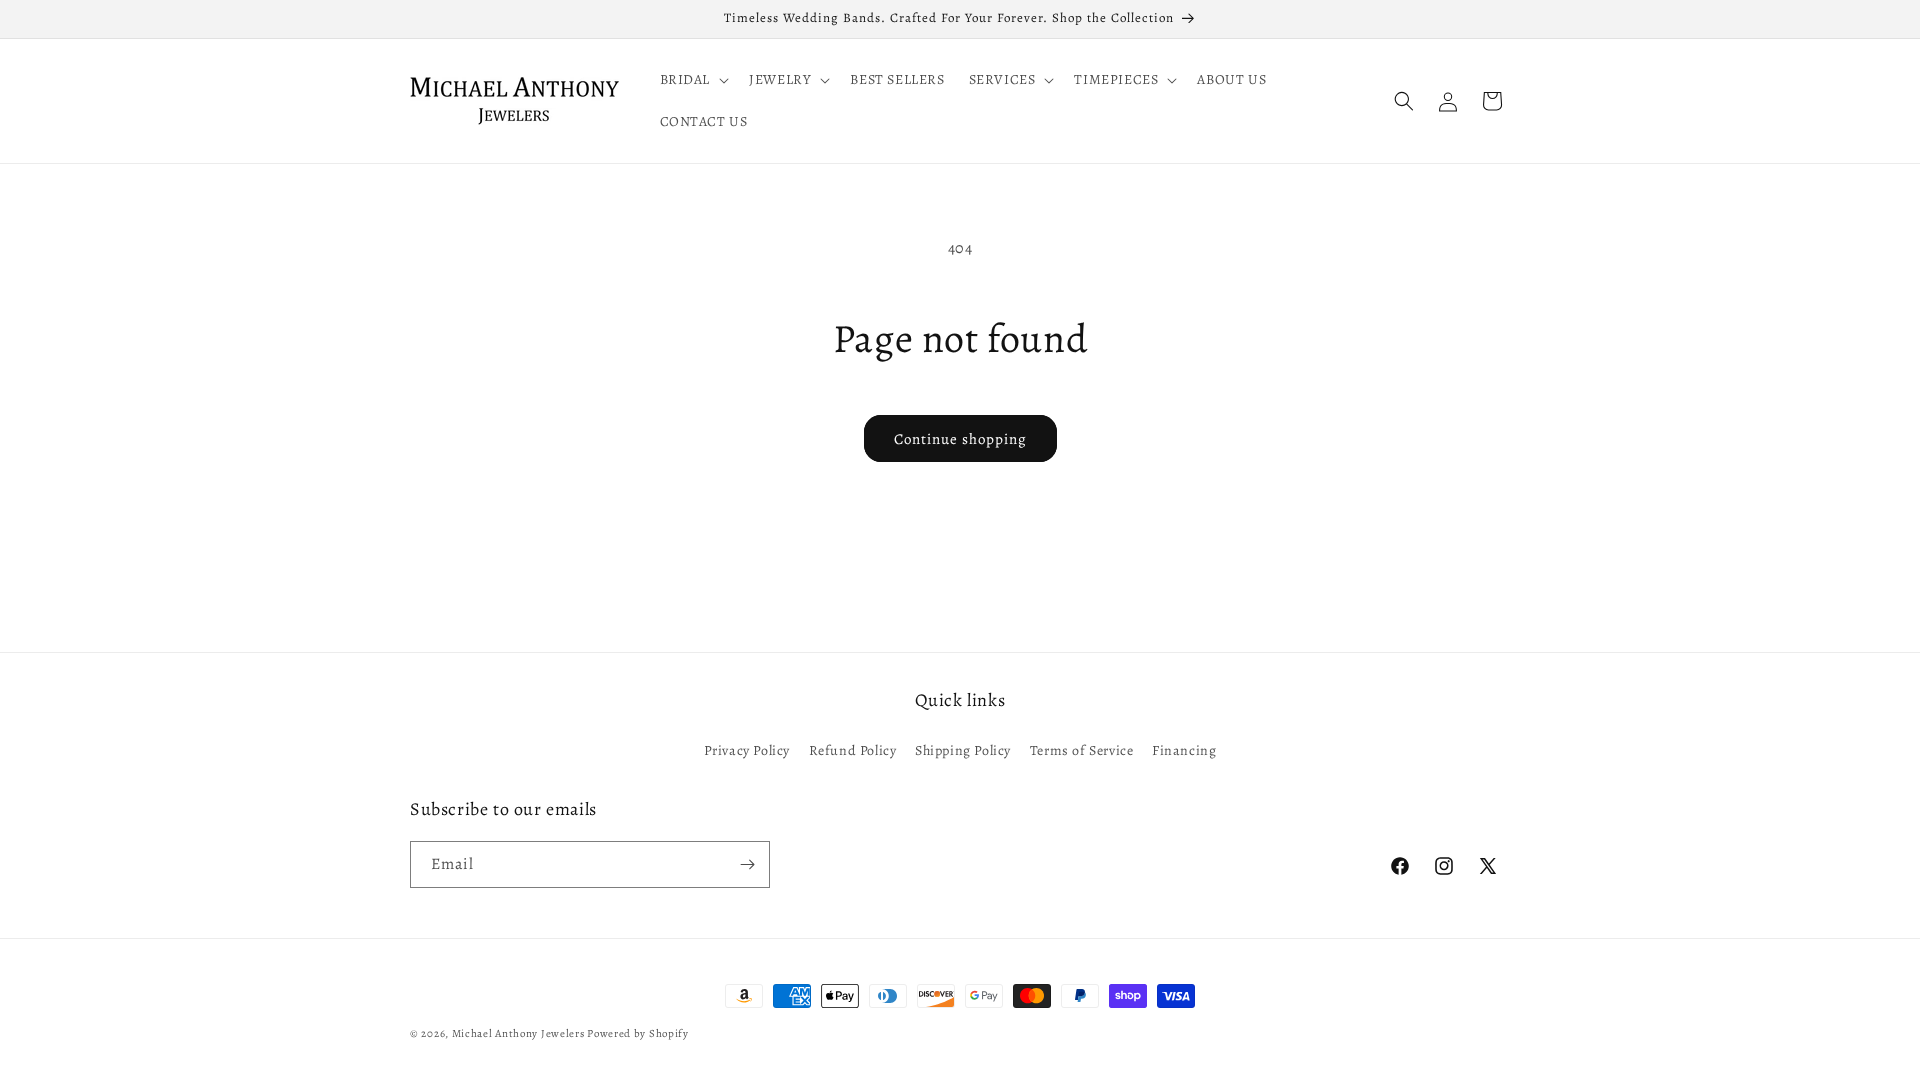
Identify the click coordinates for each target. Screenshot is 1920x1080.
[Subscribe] (747, 864)
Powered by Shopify (638, 1033)
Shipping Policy (963, 750)
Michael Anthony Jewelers (518, 1033)
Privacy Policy (747, 750)
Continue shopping (960, 439)
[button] (693, 80)
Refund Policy (853, 750)
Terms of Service (1082, 750)
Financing (1184, 750)
